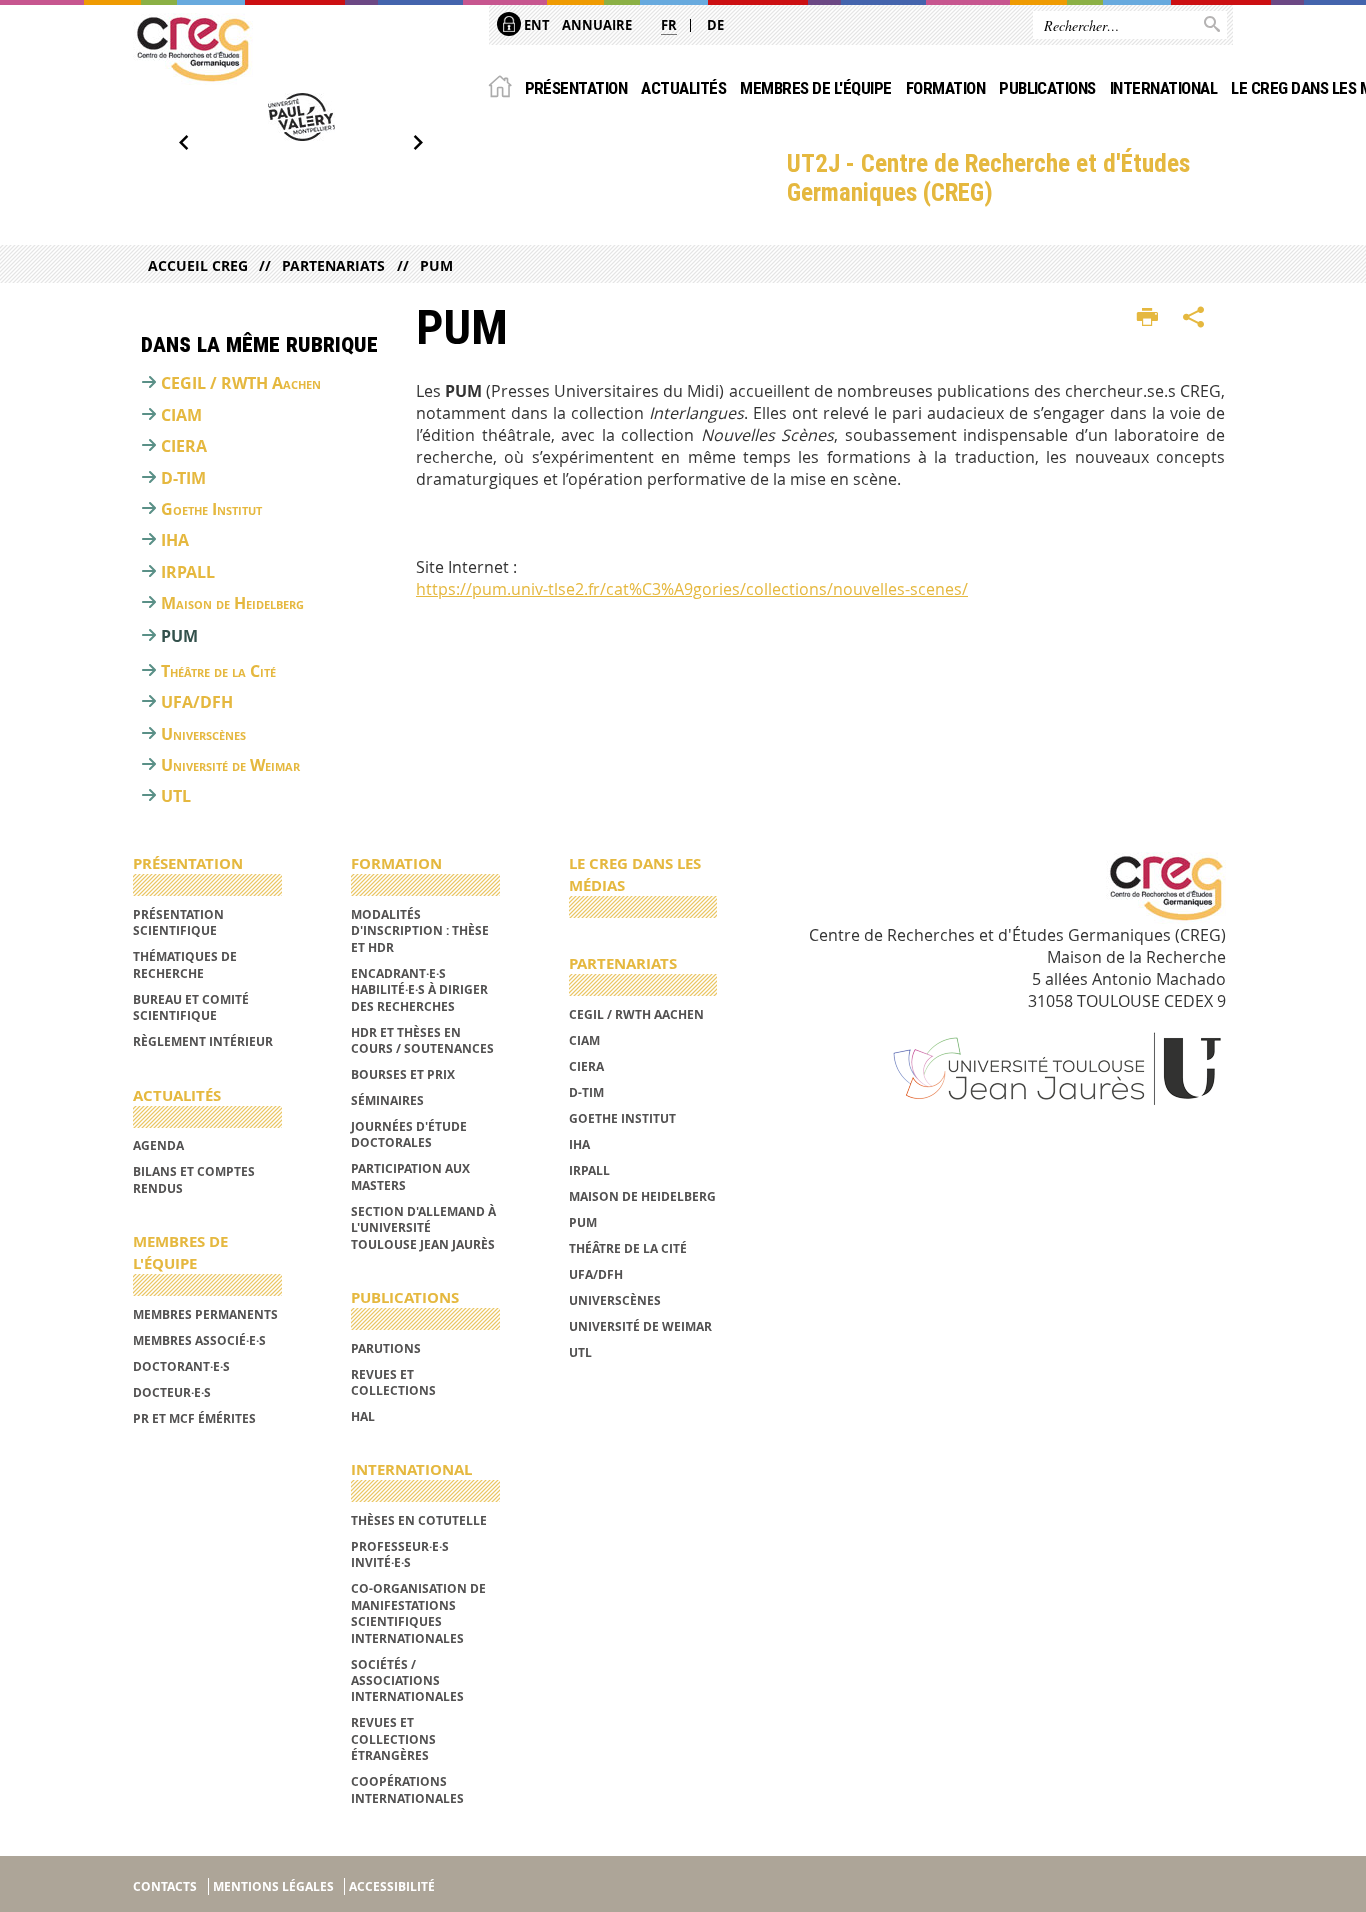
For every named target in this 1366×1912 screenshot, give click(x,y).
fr (669, 25)
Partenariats (333, 265)
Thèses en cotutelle (419, 1520)
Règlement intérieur (203, 1041)
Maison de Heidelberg (232, 603)
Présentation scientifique (178, 922)
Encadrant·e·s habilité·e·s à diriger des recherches (419, 990)
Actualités (683, 88)
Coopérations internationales (407, 1789)
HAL (363, 1416)
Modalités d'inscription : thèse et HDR (420, 931)
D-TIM (183, 478)
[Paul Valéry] (301, 117)
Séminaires (387, 1100)
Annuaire (597, 25)
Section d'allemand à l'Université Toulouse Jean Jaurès (423, 1228)
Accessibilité (392, 1886)
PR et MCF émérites (194, 1418)
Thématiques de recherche (185, 964)
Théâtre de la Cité (218, 671)
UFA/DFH (197, 702)
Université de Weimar (230, 765)
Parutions (386, 1348)
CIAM (181, 415)
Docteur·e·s (172, 1392)
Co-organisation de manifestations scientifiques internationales (418, 1613)
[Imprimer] (1147, 318)
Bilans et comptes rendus (194, 1179)
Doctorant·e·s (181, 1366)
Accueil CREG (198, 265)
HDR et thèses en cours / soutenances (422, 1040)
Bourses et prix (403, 1074)
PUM (436, 265)
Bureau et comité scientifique (191, 1007)
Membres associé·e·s (199, 1340)
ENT (535, 25)
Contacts (165, 1886)
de (715, 25)
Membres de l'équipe (815, 88)
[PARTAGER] (1194, 318)
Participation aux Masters (410, 1176)
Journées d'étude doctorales (409, 1134)
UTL (176, 796)
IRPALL (188, 572)
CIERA (184, 446)
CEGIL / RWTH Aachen (241, 383)
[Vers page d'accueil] (193, 49)
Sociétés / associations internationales (407, 1681)
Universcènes (203, 734)
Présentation (576, 88)
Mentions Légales (273, 1886)
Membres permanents (205, 1314)
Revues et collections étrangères (393, 1739)
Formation (945, 88)
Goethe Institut (211, 509)
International (1163, 88)
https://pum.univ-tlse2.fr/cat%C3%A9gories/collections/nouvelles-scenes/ (692, 589)
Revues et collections (393, 1382)
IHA (175, 540)
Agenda (158, 1145)
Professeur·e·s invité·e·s (400, 1554)
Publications (1047, 88)
